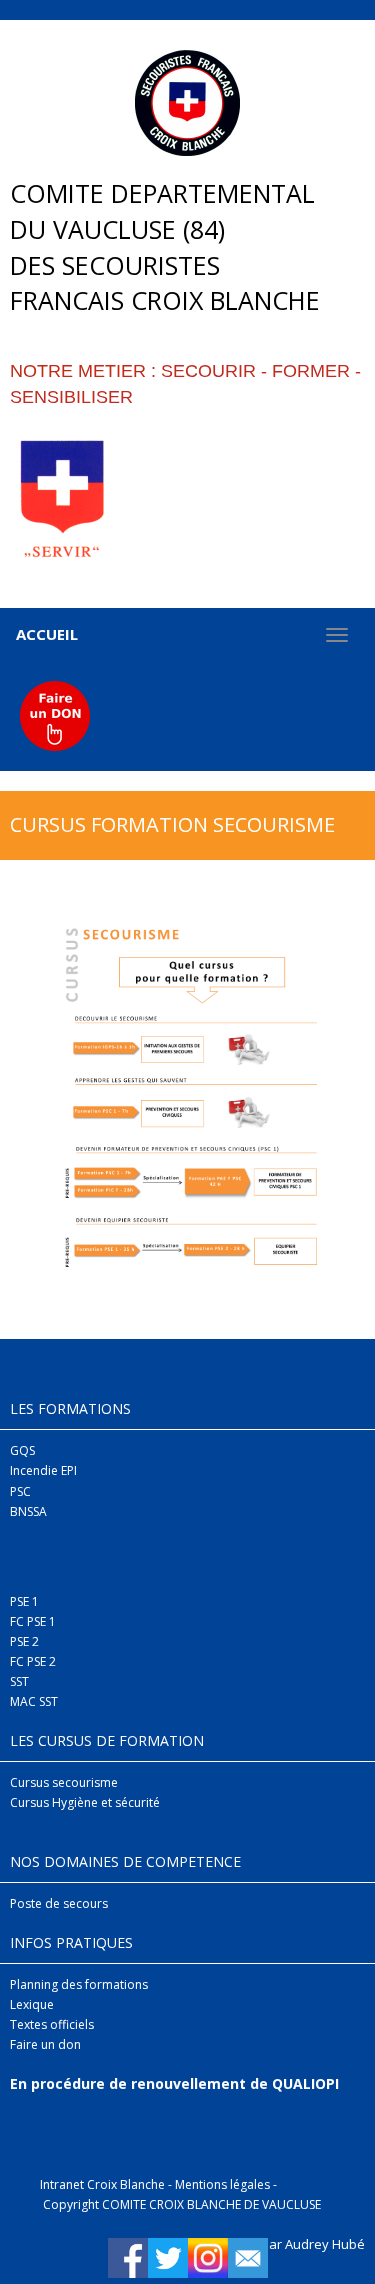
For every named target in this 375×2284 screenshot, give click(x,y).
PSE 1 (24, 1601)
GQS (22, 1450)
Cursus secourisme (64, 1782)
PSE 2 (24, 1641)
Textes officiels (52, 2024)
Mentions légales (222, 2184)
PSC (20, 1491)
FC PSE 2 (33, 1661)
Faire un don (45, 2044)
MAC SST (34, 1701)
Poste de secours (59, 1903)
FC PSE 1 (33, 1621)
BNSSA (28, 1511)
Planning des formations (79, 1984)
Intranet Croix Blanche (102, 2184)
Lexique (32, 2004)
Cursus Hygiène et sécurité (85, 1802)
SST (19, 1681)
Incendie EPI (43, 1470)
